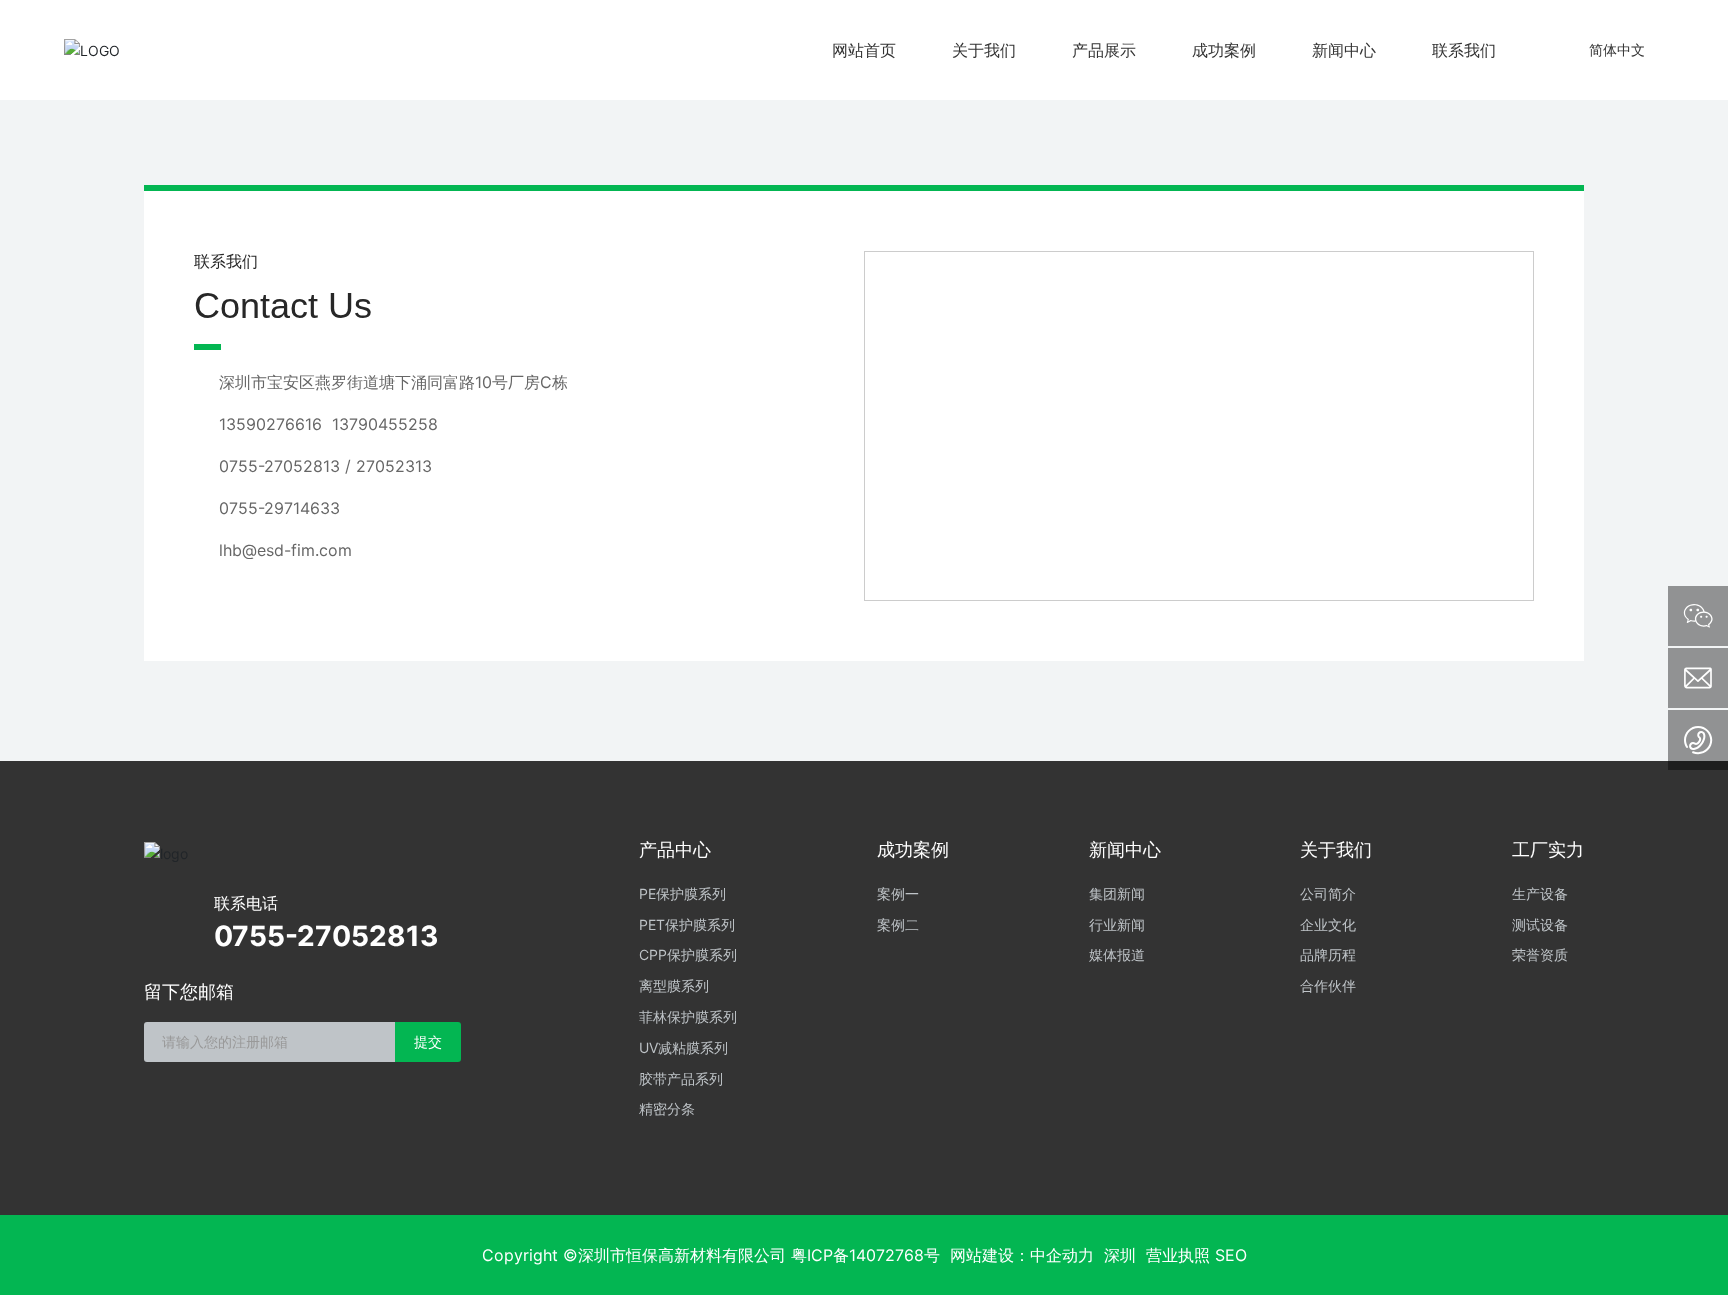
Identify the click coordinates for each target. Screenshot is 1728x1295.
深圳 (1120, 1255)
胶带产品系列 (681, 1078)
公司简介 (1328, 893)
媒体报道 (1117, 954)
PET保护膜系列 (687, 924)
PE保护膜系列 (682, 893)
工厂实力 (1548, 849)
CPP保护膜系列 (688, 954)
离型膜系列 (674, 985)
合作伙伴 (1328, 985)
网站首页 (864, 50)
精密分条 (667, 1108)
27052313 (394, 466)
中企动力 (1062, 1255)
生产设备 (1540, 893)
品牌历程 (1328, 954)
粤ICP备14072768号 (865, 1255)
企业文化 (1328, 924)
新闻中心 (1344, 50)
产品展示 (1104, 50)
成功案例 (1224, 50)
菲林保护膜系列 (688, 1016)
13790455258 (385, 424)
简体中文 (1617, 49)
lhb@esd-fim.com (285, 550)
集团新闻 (1117, 893)
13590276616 (270, 424)
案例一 (898, 893)
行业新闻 (1117, 924)
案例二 (898, 924)
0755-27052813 (279, 466)
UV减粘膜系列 (683, 1047)
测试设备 (1540, 924)
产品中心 (675, 849)
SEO (1231, 1255)
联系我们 (1464, 50)
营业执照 (1178, 1255)
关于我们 (984, 50)
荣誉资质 (1540, 954)
